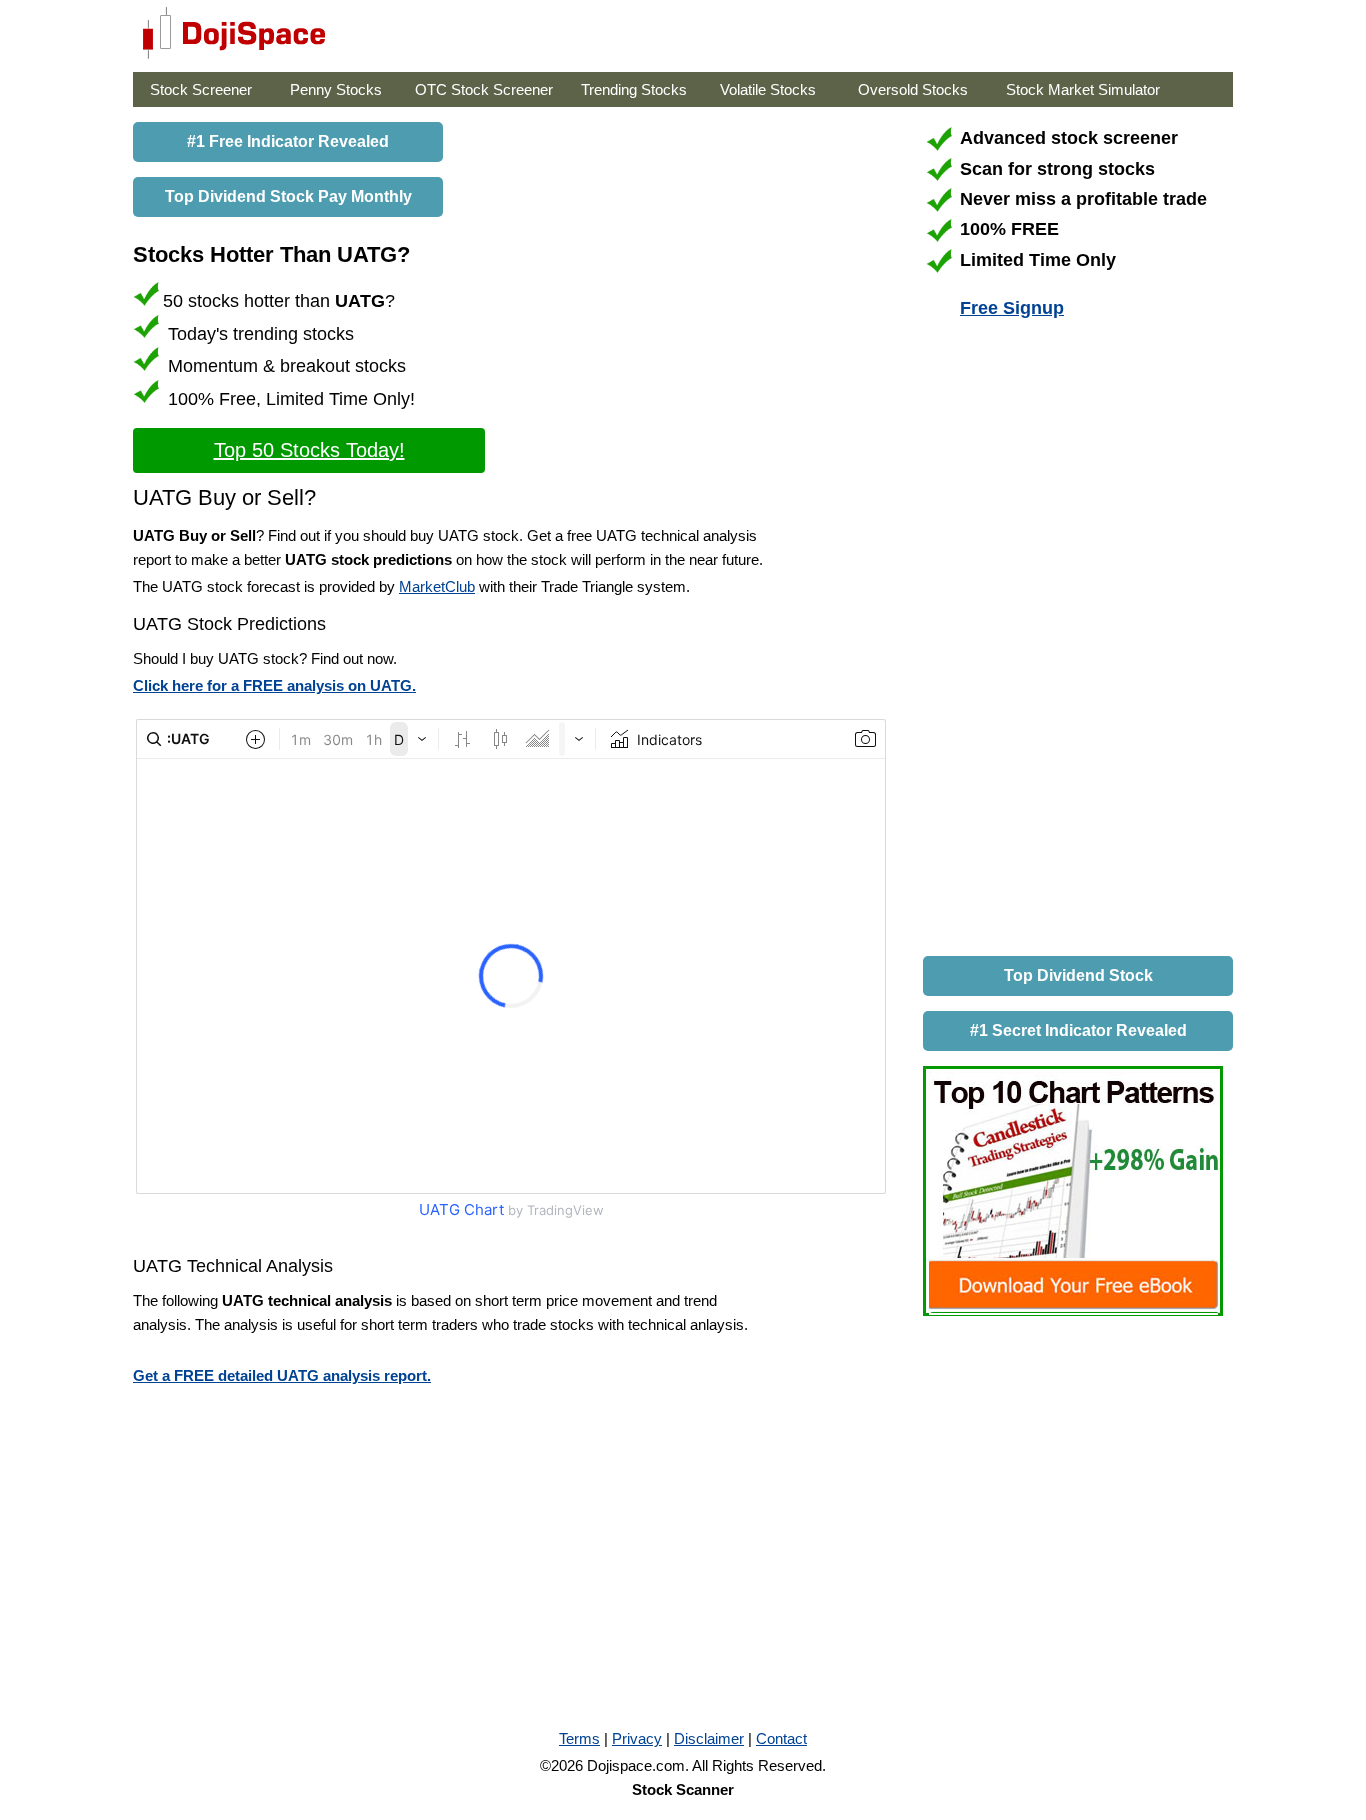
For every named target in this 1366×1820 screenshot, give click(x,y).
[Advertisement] (1073, 641)
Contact (781, 1738)
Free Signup (1012, 308)
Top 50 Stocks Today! (309, 450)
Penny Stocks (336, 89)
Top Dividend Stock (1078, 975)
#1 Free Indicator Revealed (288, 141)
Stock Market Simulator (1083, 89)
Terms (579, 1738)
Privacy (637, 1738)
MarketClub (437, 586)
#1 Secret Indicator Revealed (1078, 1030)
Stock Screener (201, 89)
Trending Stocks (634, 89)
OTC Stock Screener (484, 89)
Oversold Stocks (913, 89)
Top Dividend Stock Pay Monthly (288, 196)
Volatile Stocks (768, 89)
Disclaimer (709, 1738)
